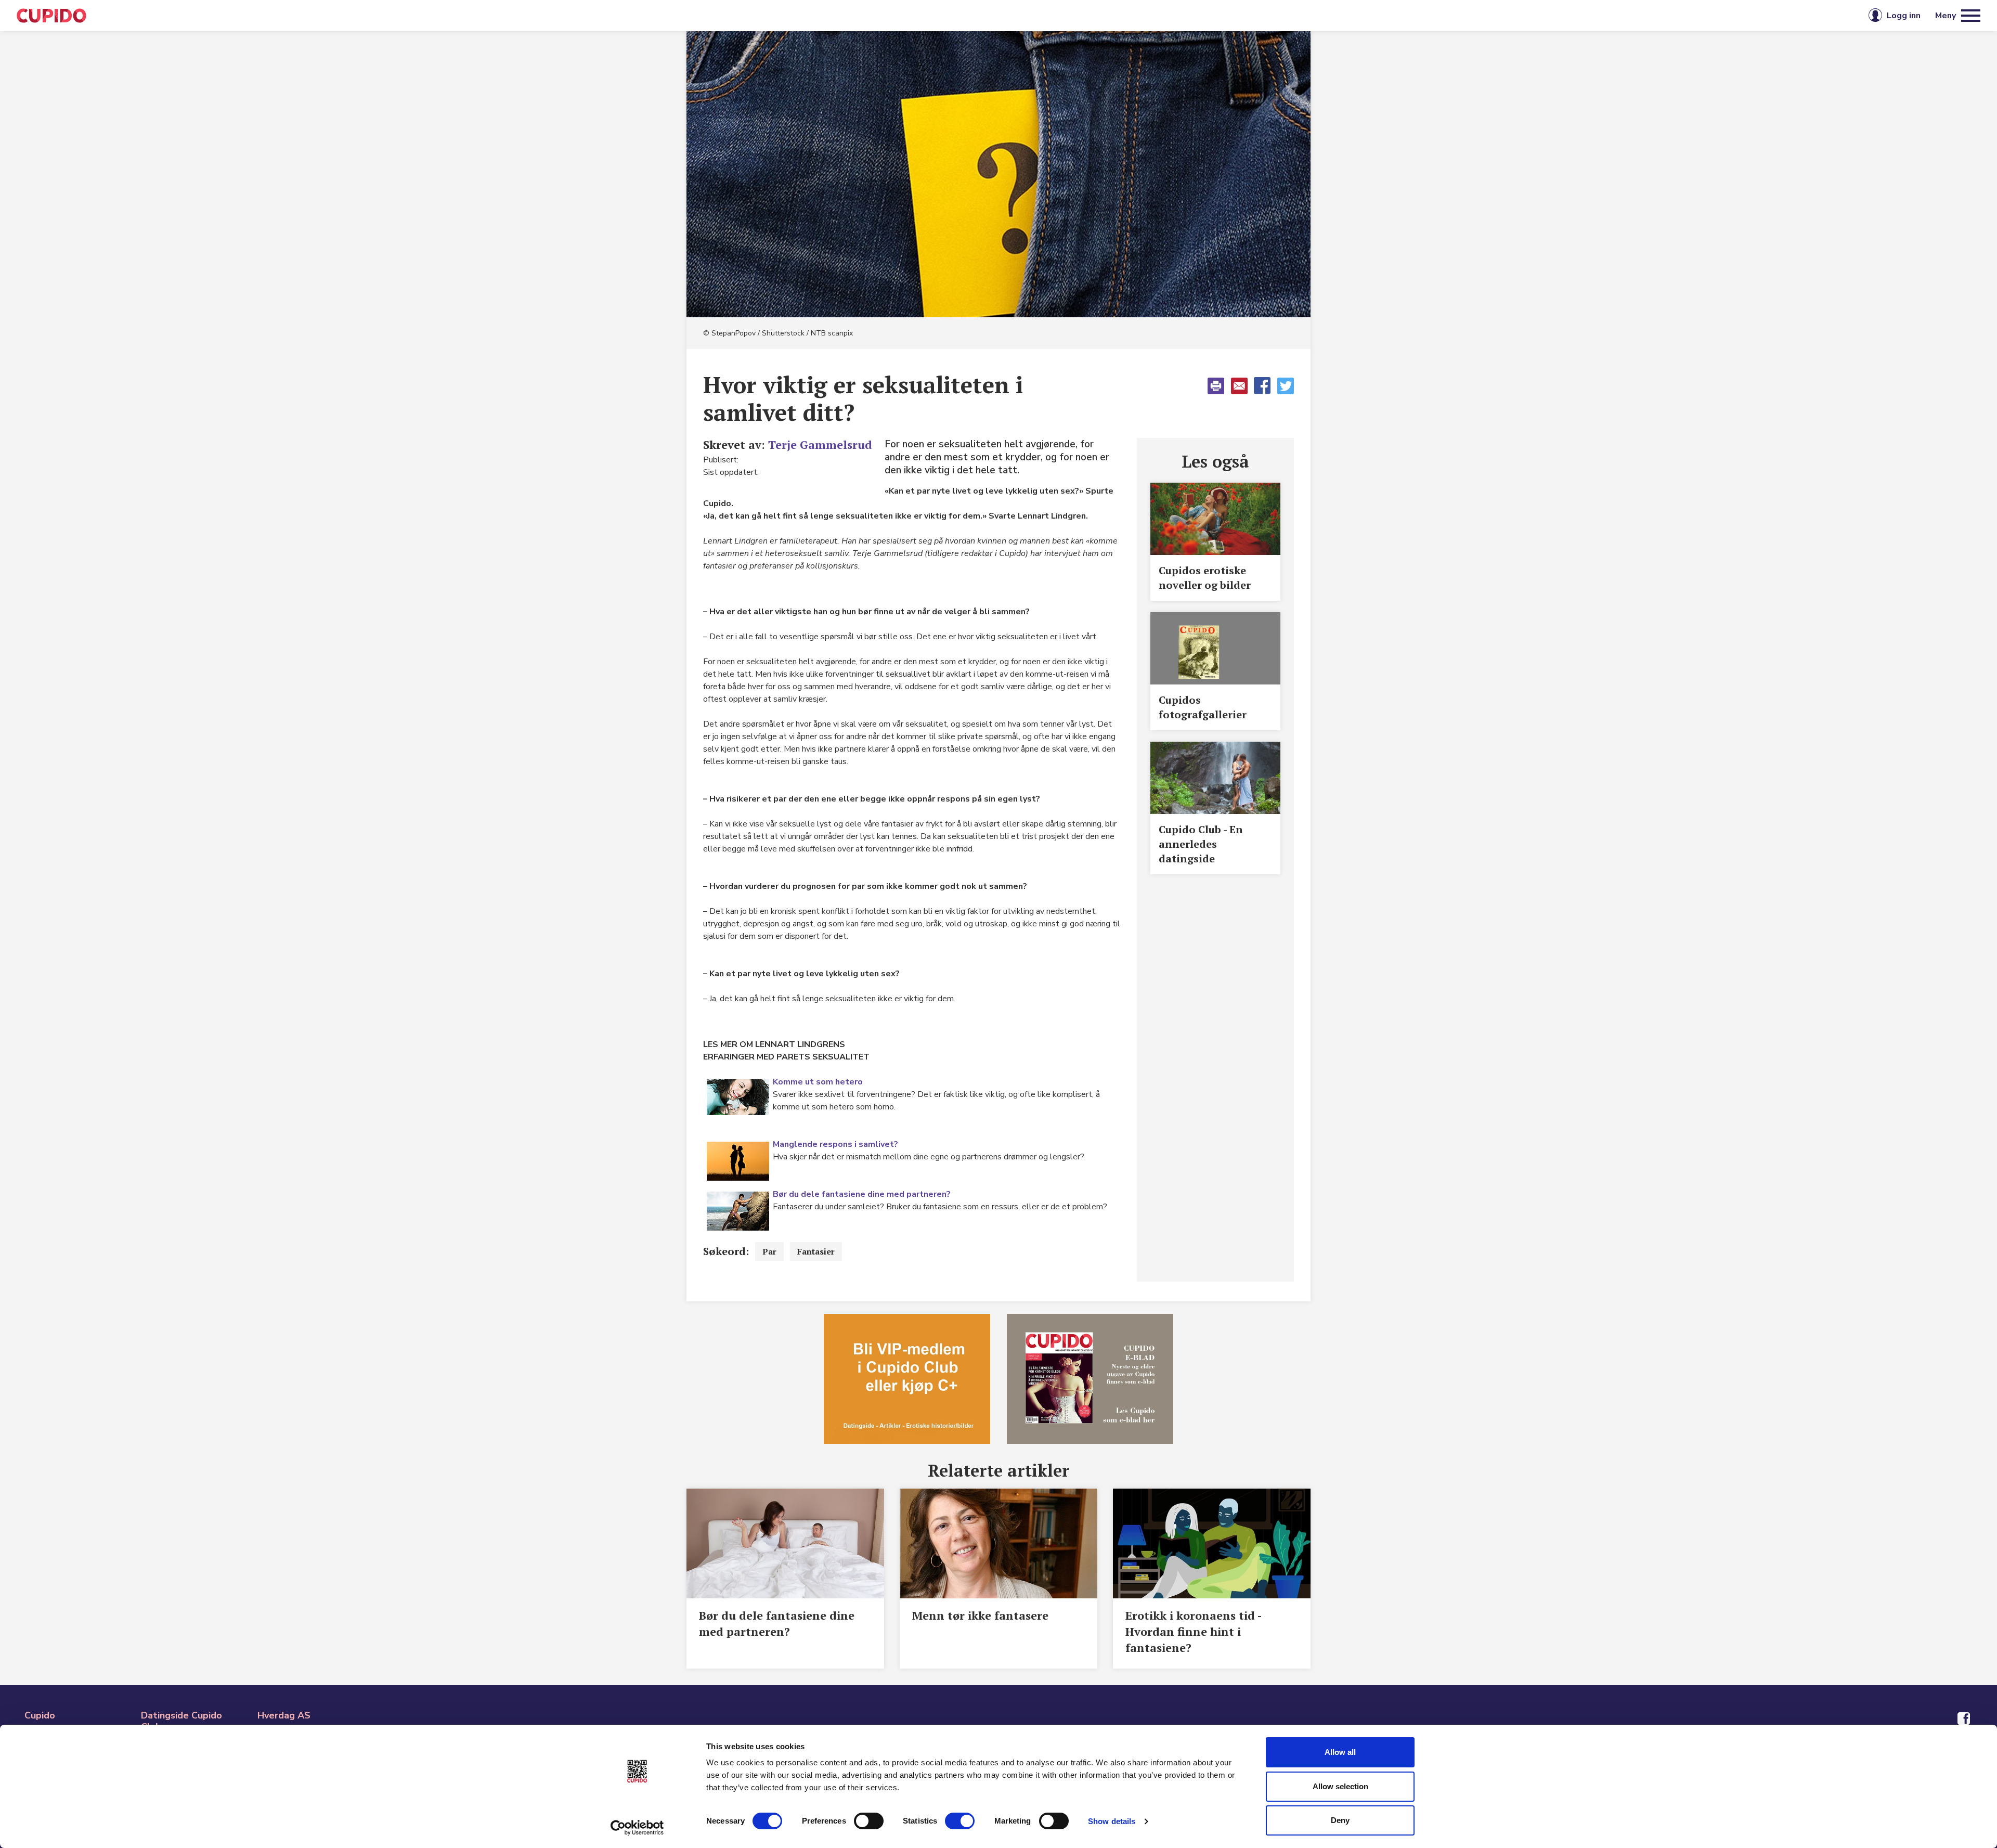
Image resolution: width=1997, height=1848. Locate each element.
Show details (1112, 1821)
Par (769, 1251)
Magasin (891, 16)
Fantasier (816, 1251)
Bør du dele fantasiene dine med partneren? (862, 1194)
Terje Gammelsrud (820, 444)
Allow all (1340, 1752)
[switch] (869, 1821)
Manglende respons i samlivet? (835, 1144)
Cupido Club (964, 16)
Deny (1340, 1820)
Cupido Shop (1046, 16)
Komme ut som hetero (818, 1082)
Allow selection (1340, 1786)
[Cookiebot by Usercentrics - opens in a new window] (637, 1828)
